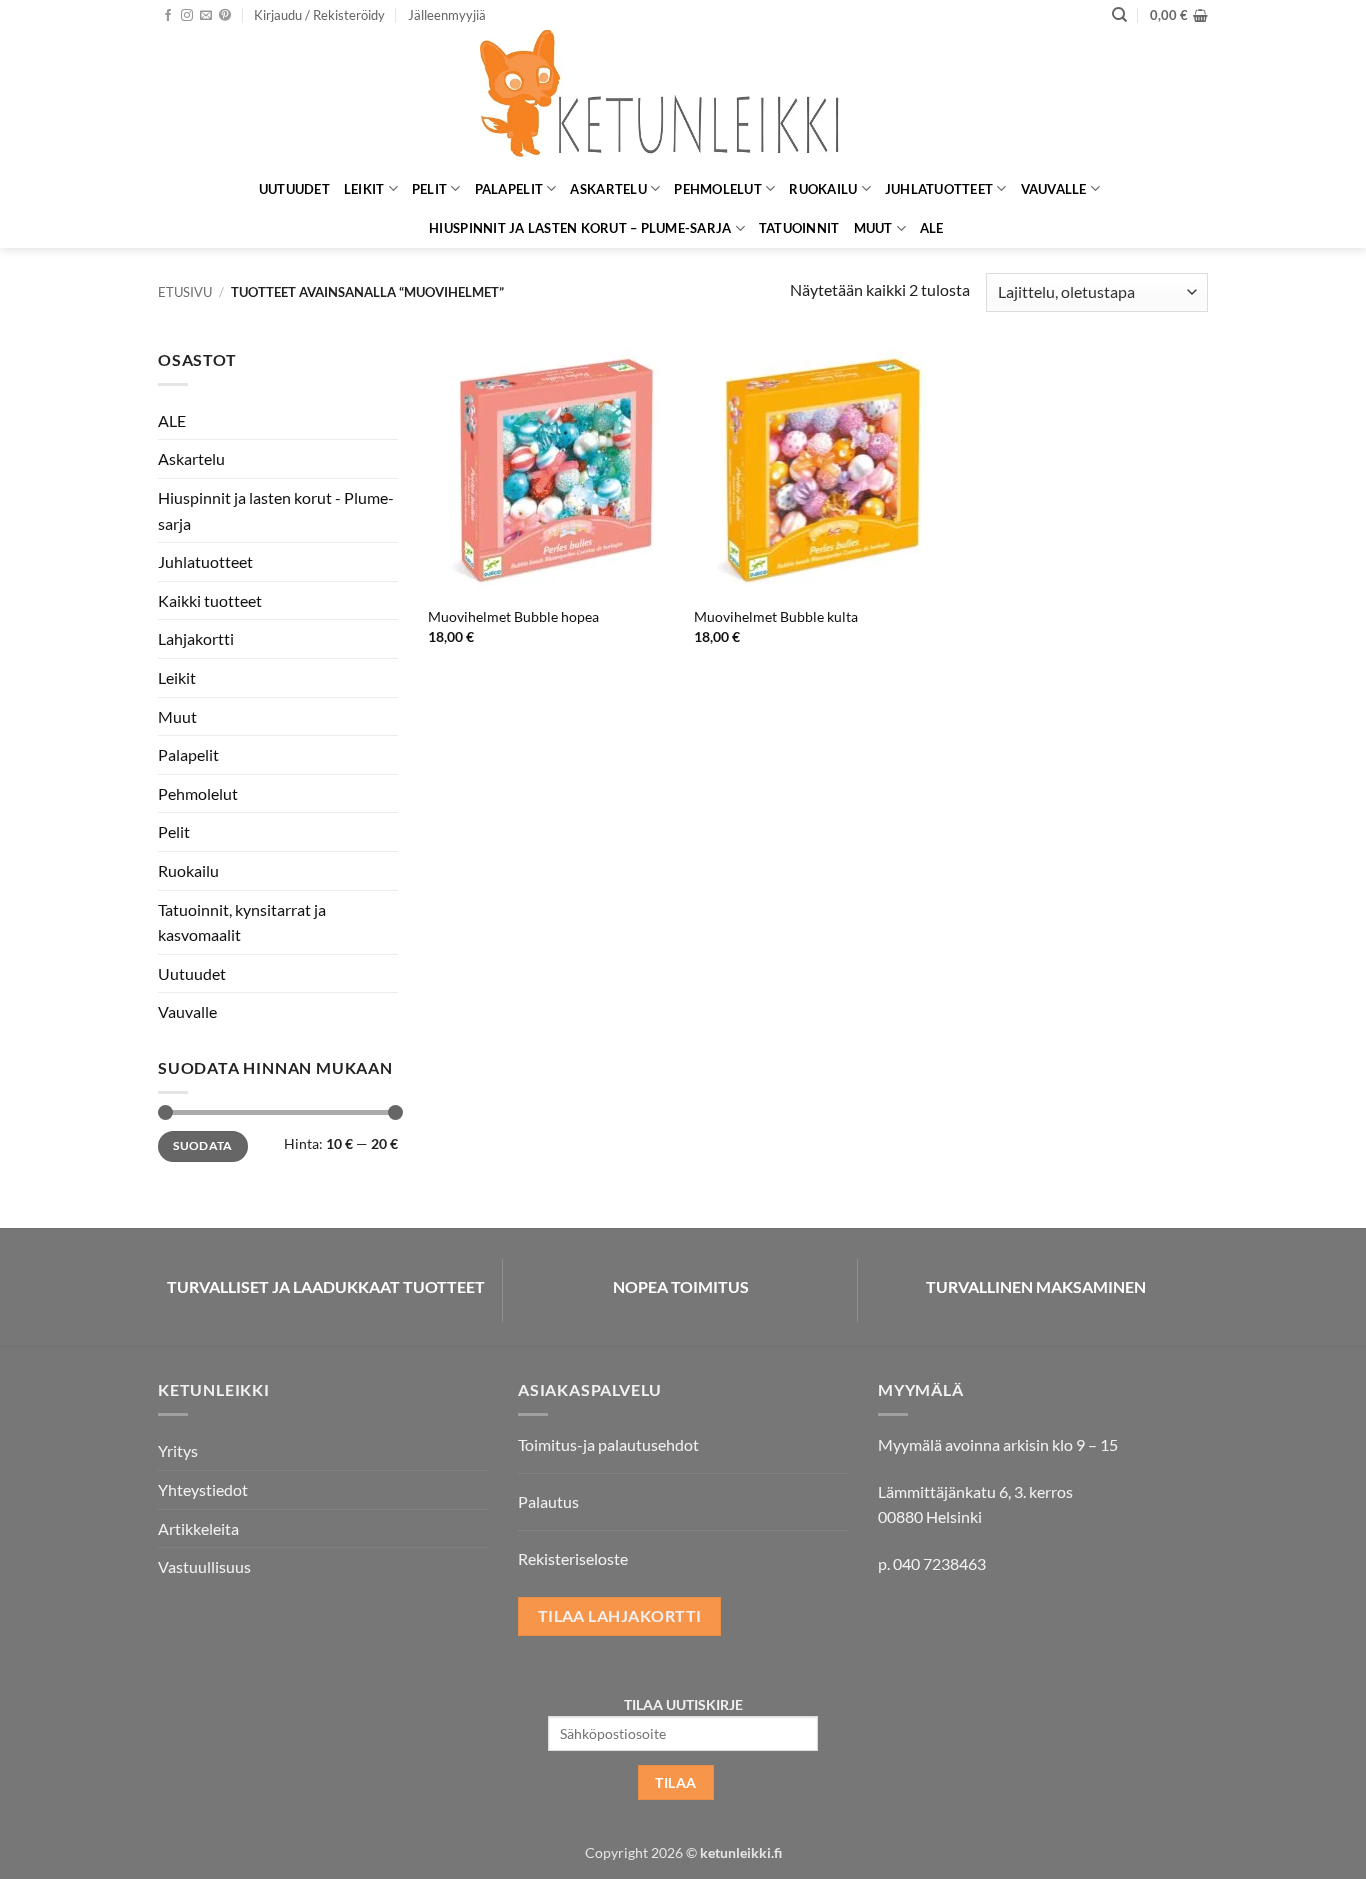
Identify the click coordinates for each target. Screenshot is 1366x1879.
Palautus (548, 1501)
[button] (319, 15)
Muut (873, 228)
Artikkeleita (198, 1528)
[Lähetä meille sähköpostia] (206, 16)
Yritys (178, 1450)
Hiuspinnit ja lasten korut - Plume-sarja (276, 510)
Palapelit (509, 189)
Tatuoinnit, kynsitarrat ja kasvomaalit (242, 922)
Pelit (429, 189)
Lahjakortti (196, 638)
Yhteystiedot (203, 1489)
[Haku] (1119, 15)
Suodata (203, 1145)
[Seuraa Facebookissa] (168, 16)
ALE (932, 228)
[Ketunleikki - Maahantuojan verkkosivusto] (683, 99)
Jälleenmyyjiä (447, 15)
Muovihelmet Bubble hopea (513, 616)
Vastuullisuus (204, 1566)
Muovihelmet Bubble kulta (776, 616)
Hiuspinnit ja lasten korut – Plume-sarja (580, 228)
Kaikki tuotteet (210, 600)
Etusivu (185, 292)
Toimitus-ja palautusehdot (608, 1444)
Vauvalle (1054, 189)
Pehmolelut (718, 189)
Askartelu (608, 189)
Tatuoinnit (799, 228)
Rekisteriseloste (573, 1558)
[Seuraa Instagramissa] (187, 16)
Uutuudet (294, 189)
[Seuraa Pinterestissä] (225, 16)
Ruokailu (823, 189)
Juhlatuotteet (939, 189)
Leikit (364, 189)
